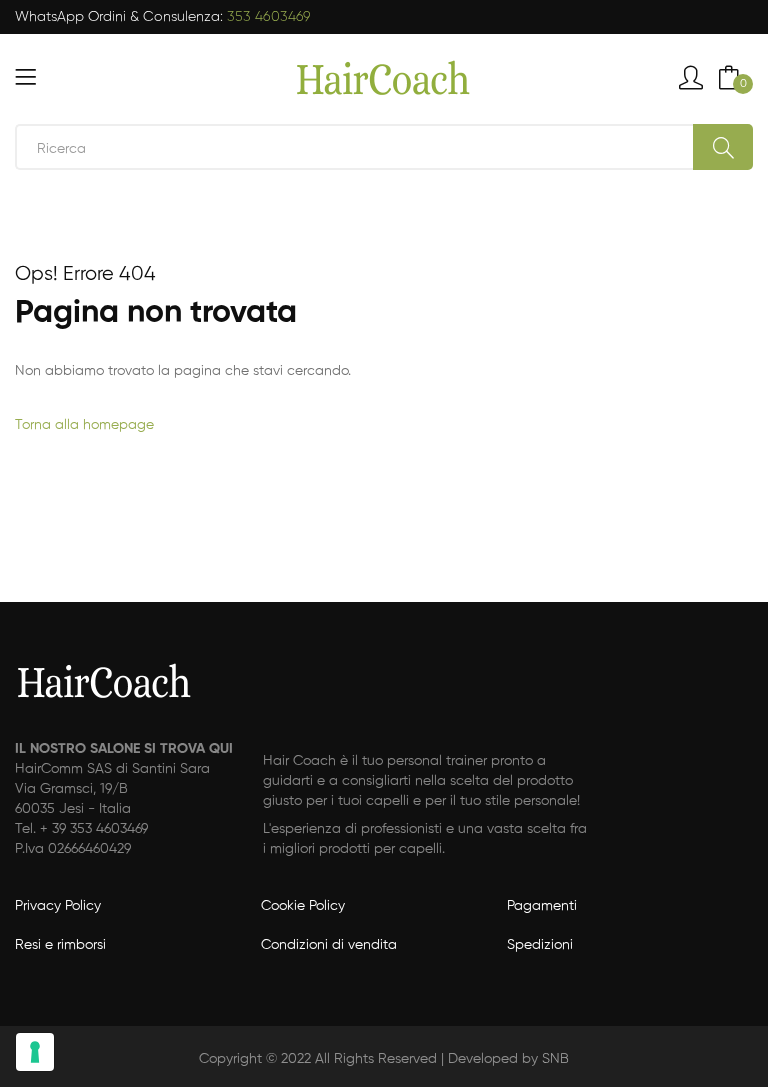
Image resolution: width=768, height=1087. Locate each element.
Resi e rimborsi (60, 945)
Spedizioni (540, 945)
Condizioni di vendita (329, 945)
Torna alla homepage (84, 425)
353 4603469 (269, 17)
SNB (555, 1059)
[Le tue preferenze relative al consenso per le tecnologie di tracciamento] (35, 1052)
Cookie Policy (303, 906)
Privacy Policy (58, 906)
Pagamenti (542, 906)
